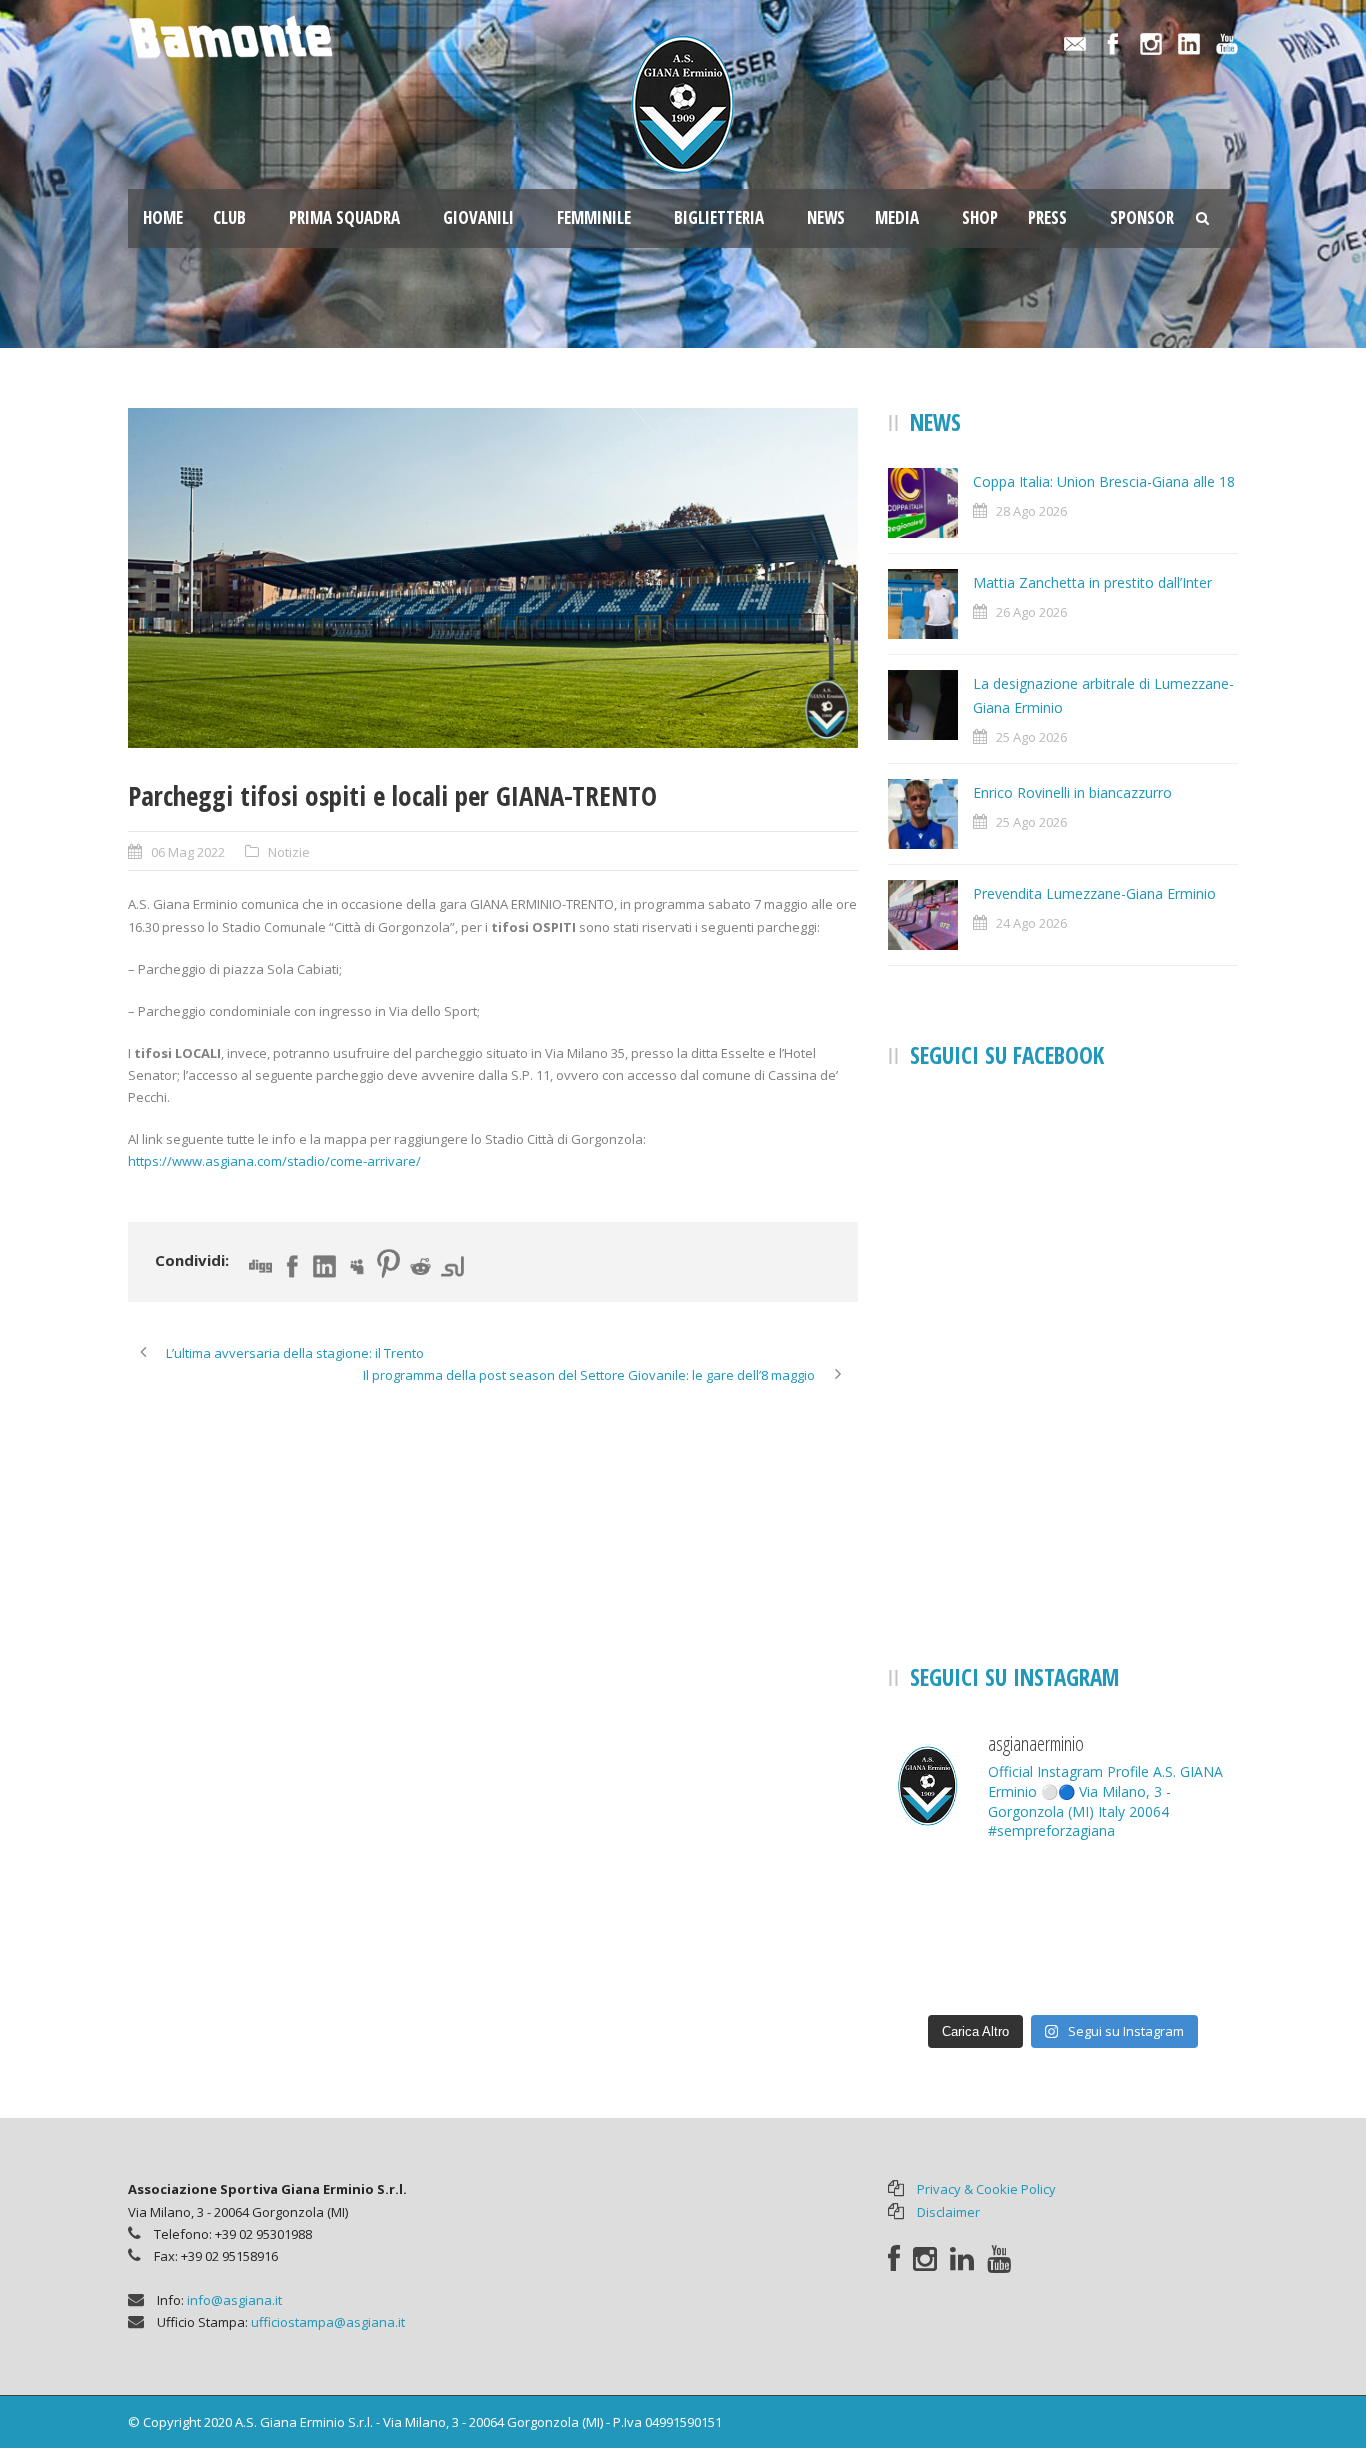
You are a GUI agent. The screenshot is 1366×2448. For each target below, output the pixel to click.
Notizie (289, 852)
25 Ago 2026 (1031, 737)
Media (897, 217)
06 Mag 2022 (188, 852)
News (826, 217)
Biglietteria (719, 217)
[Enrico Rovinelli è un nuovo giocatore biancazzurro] (1063, 1967)
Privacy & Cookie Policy (986, 2189)
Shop (980, 217)
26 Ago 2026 (1031, 612)
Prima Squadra (344, 217)
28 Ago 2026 (1031, 511)
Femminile (594, 217)
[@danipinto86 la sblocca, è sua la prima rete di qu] (1183, 1967)
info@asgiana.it (234, 2300)
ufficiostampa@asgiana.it (328, 2322)
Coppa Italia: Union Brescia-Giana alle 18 (1104, 481)
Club (229, 217)
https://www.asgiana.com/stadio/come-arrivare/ (274, 1161)
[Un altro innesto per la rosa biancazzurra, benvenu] (1183, 1896)
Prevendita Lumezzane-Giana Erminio (1094, 893)
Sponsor (1142, 217)
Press (1047, 217)
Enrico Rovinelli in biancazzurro (1072, 792)
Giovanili (478, 217)
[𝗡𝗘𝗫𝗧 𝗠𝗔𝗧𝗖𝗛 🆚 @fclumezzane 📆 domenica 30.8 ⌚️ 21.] (943, 1967)
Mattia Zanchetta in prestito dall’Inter (1092, 582)
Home (163, 217)
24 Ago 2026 (1031, 923)
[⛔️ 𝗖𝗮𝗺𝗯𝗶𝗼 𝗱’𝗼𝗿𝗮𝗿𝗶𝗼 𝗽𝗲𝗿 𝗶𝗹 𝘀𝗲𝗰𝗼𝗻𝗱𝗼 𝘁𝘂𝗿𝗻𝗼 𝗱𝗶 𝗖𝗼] (943, 1896)
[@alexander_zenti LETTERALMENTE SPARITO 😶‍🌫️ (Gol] (1063, 1896)
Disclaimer (948, 2212)
